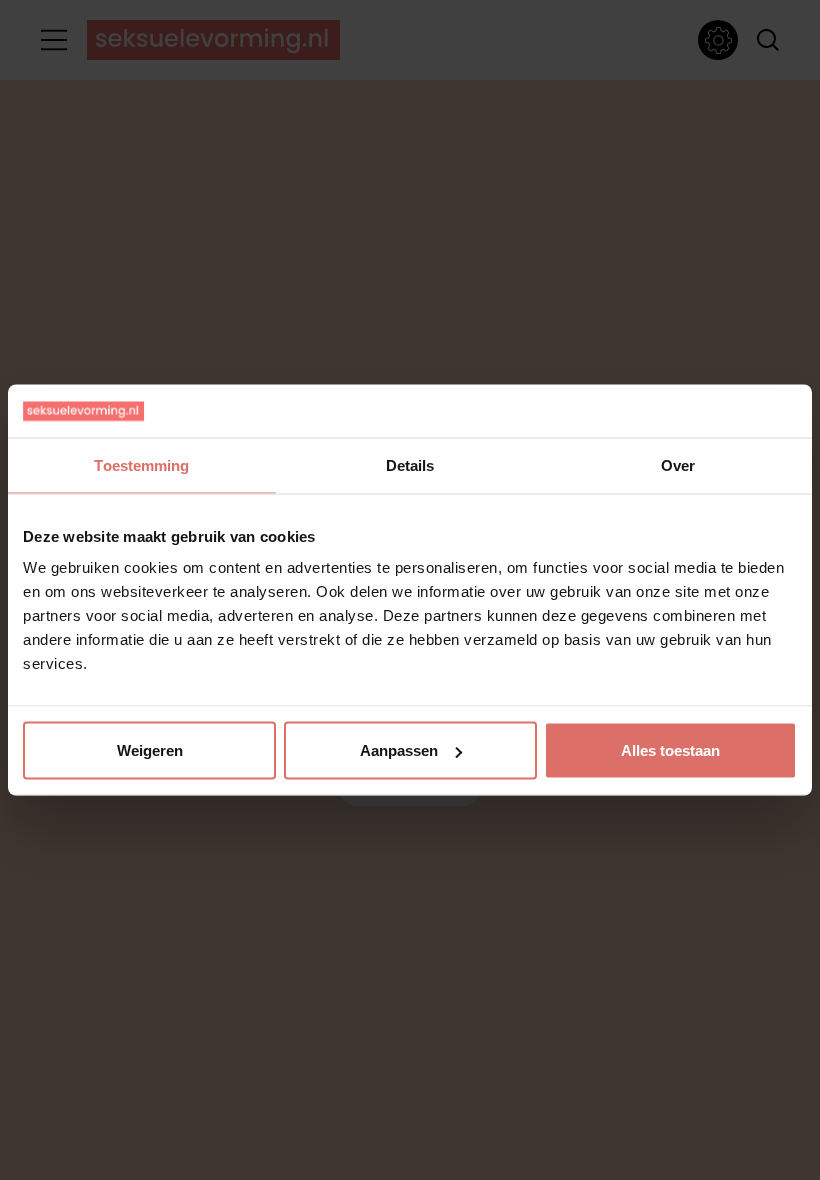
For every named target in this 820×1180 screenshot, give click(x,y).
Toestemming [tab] (141, 464)
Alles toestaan (670, 750)
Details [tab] (410, 464)
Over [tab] (678, 464)
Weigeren (150, 750)
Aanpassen (399, 750)
